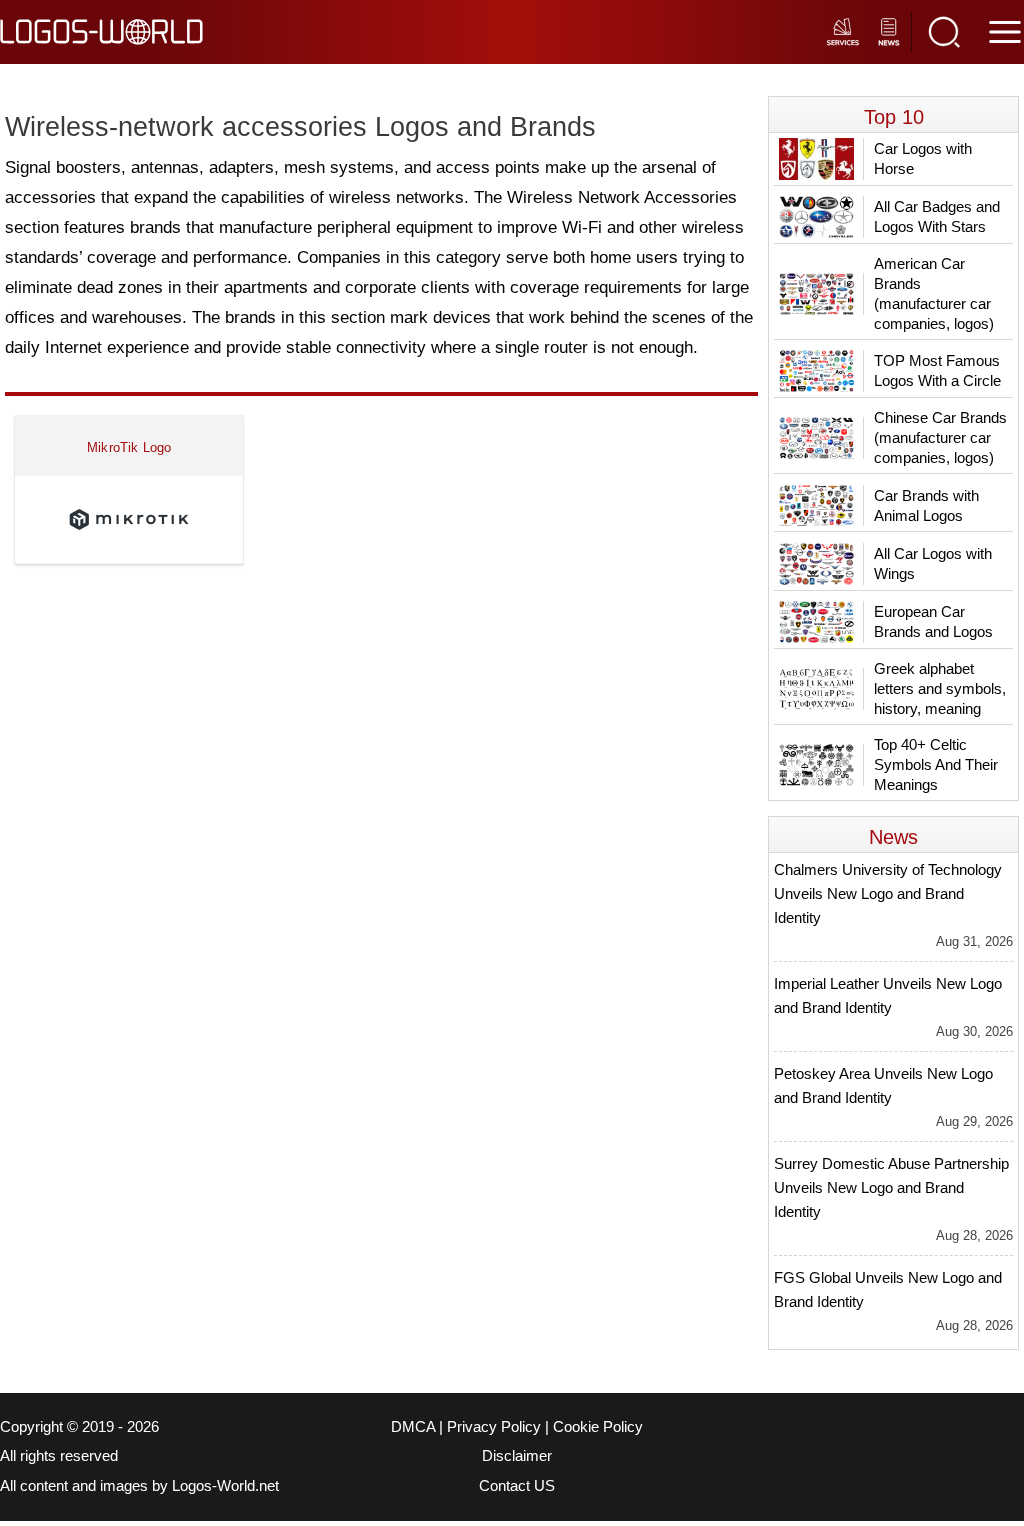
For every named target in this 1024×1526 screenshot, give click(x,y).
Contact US (517, 1486)
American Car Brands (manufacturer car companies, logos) (934, 293)
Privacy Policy (494, 1427)
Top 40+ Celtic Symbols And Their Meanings (936, 764)
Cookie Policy (598, 1427)
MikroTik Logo (129, 447)
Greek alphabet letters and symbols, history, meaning (940, 688)
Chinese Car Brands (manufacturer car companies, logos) (940, 437)
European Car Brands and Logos (933, 621)
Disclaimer (517, 1456)
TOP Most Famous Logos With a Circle (937, 370)
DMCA (413, 1427)
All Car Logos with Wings (933, 563)
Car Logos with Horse (923, 158)
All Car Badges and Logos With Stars (937, 216)
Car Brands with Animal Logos (926, 505)
